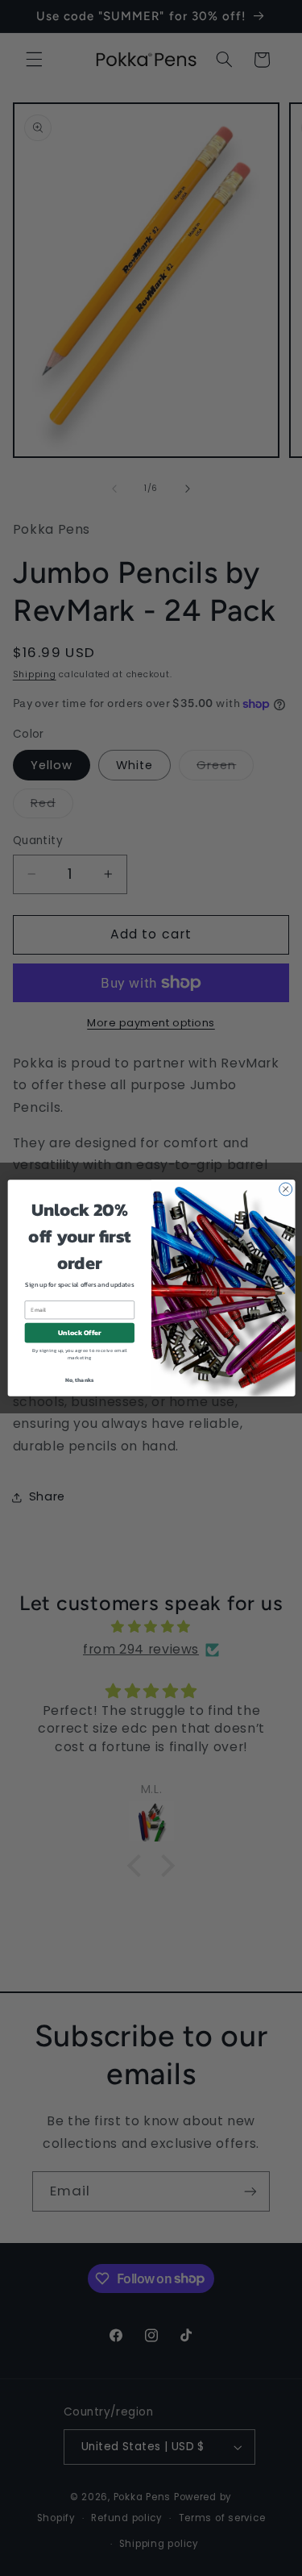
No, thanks (79, 1380)
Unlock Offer (80, 1333)
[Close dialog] (285, 1189)
